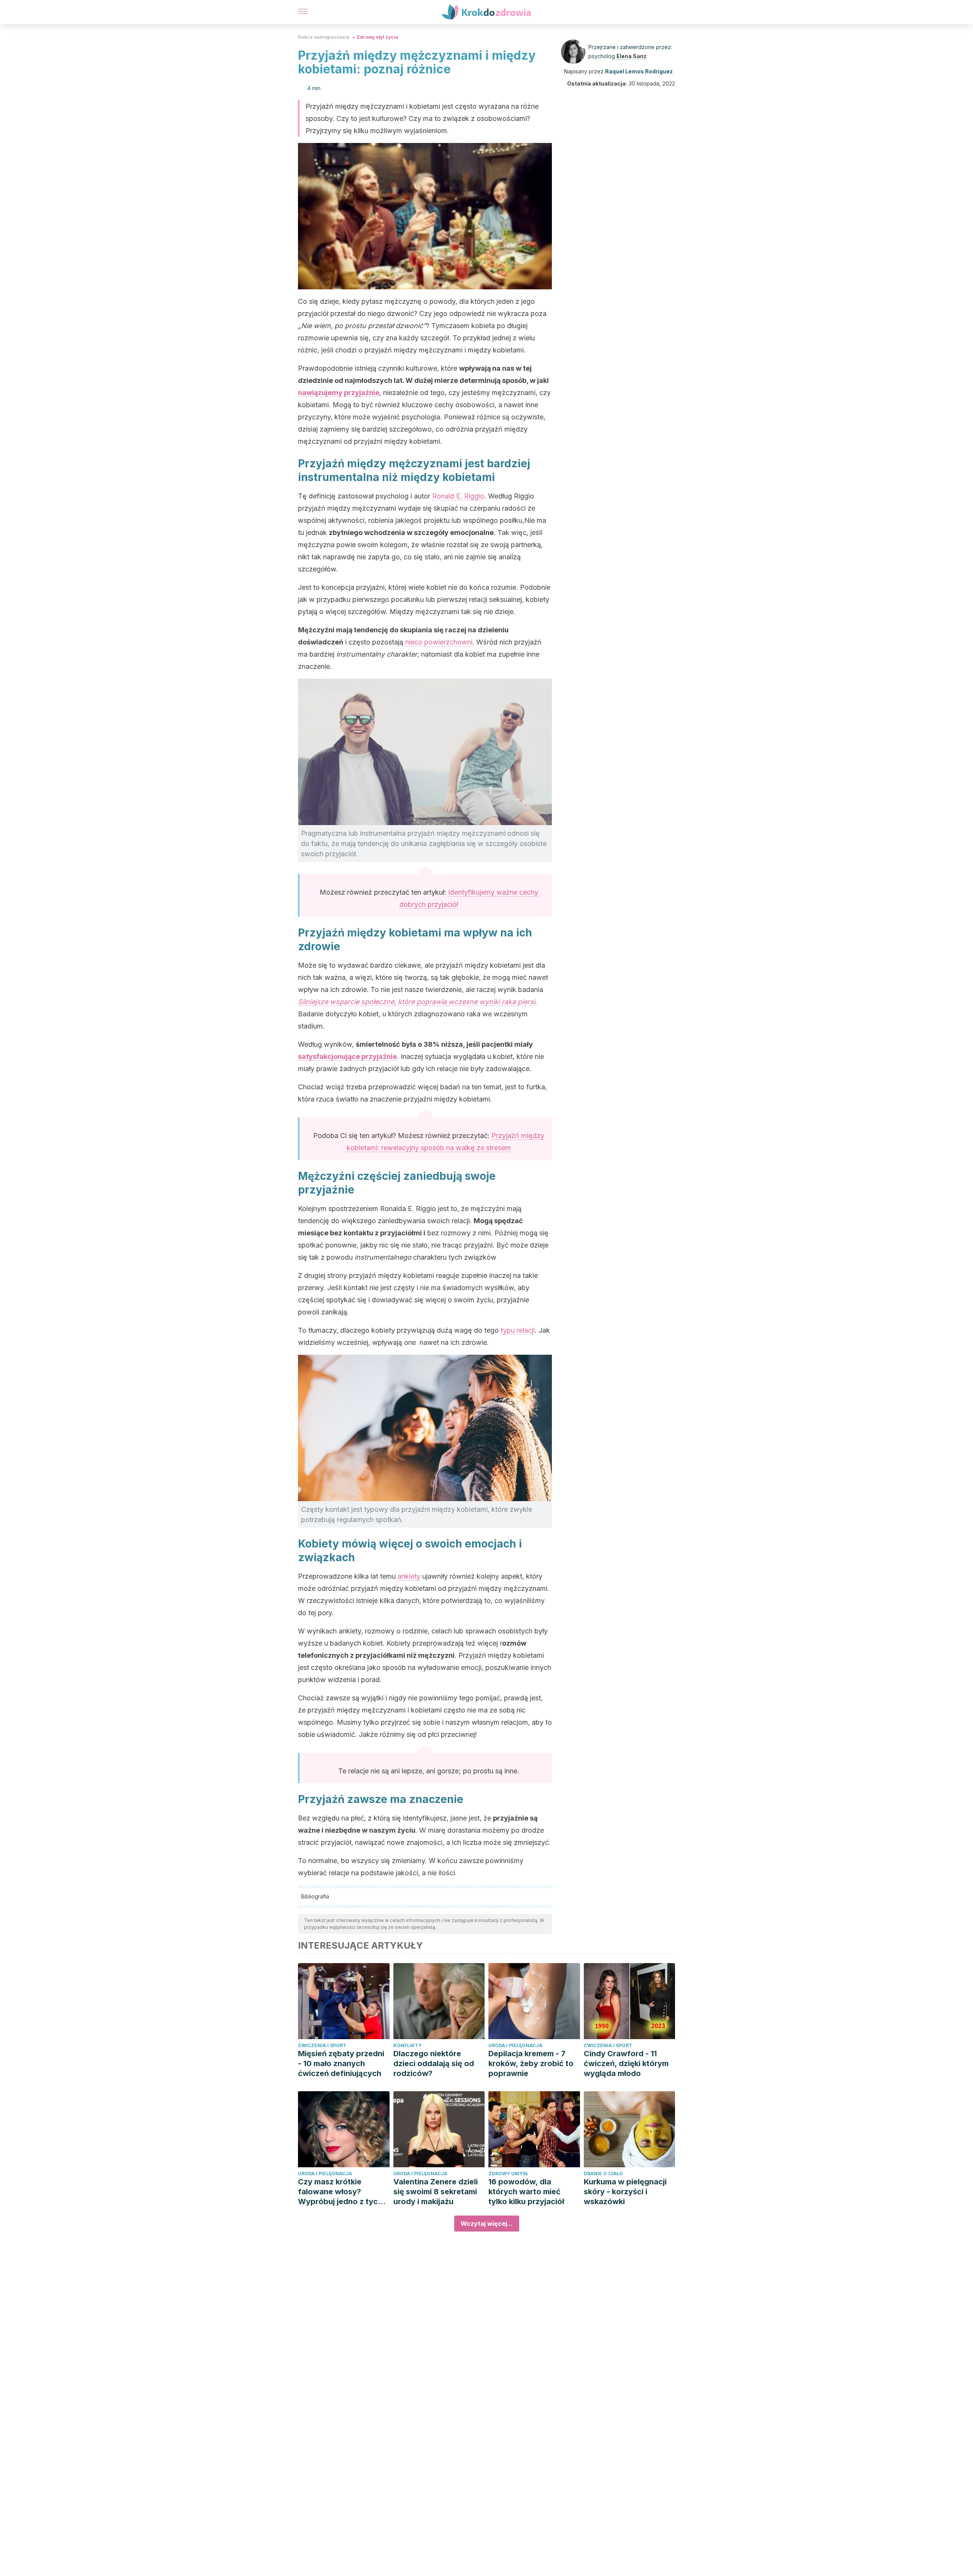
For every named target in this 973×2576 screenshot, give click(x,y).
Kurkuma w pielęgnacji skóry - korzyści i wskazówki (625, 2192)
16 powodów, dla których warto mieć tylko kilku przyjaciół (526, 2192)
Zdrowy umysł (508, 2174)
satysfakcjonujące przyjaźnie (347, 1056)
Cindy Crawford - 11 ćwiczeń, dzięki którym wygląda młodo (626, 2063)
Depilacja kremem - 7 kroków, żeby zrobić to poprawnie (531, 2063)
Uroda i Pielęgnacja (515, 2045)
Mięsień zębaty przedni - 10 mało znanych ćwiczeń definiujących (341, 2063)
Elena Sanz (631, 56)
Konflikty (407, 2045)
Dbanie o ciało (603, 2174)
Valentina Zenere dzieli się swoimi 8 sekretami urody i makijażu (436, 2192)
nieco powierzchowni (438, 642)
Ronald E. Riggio (458, 496)
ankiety (409, 1576)
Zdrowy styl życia (377, 37)
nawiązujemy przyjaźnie (339, 393)
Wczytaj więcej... (487, 2224)
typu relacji (518, 1330)
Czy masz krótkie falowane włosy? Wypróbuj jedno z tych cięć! (340, 2192)
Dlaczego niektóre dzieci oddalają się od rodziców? (434, 2063)
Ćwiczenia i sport (322, 2045)
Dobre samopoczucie (324, 37)
